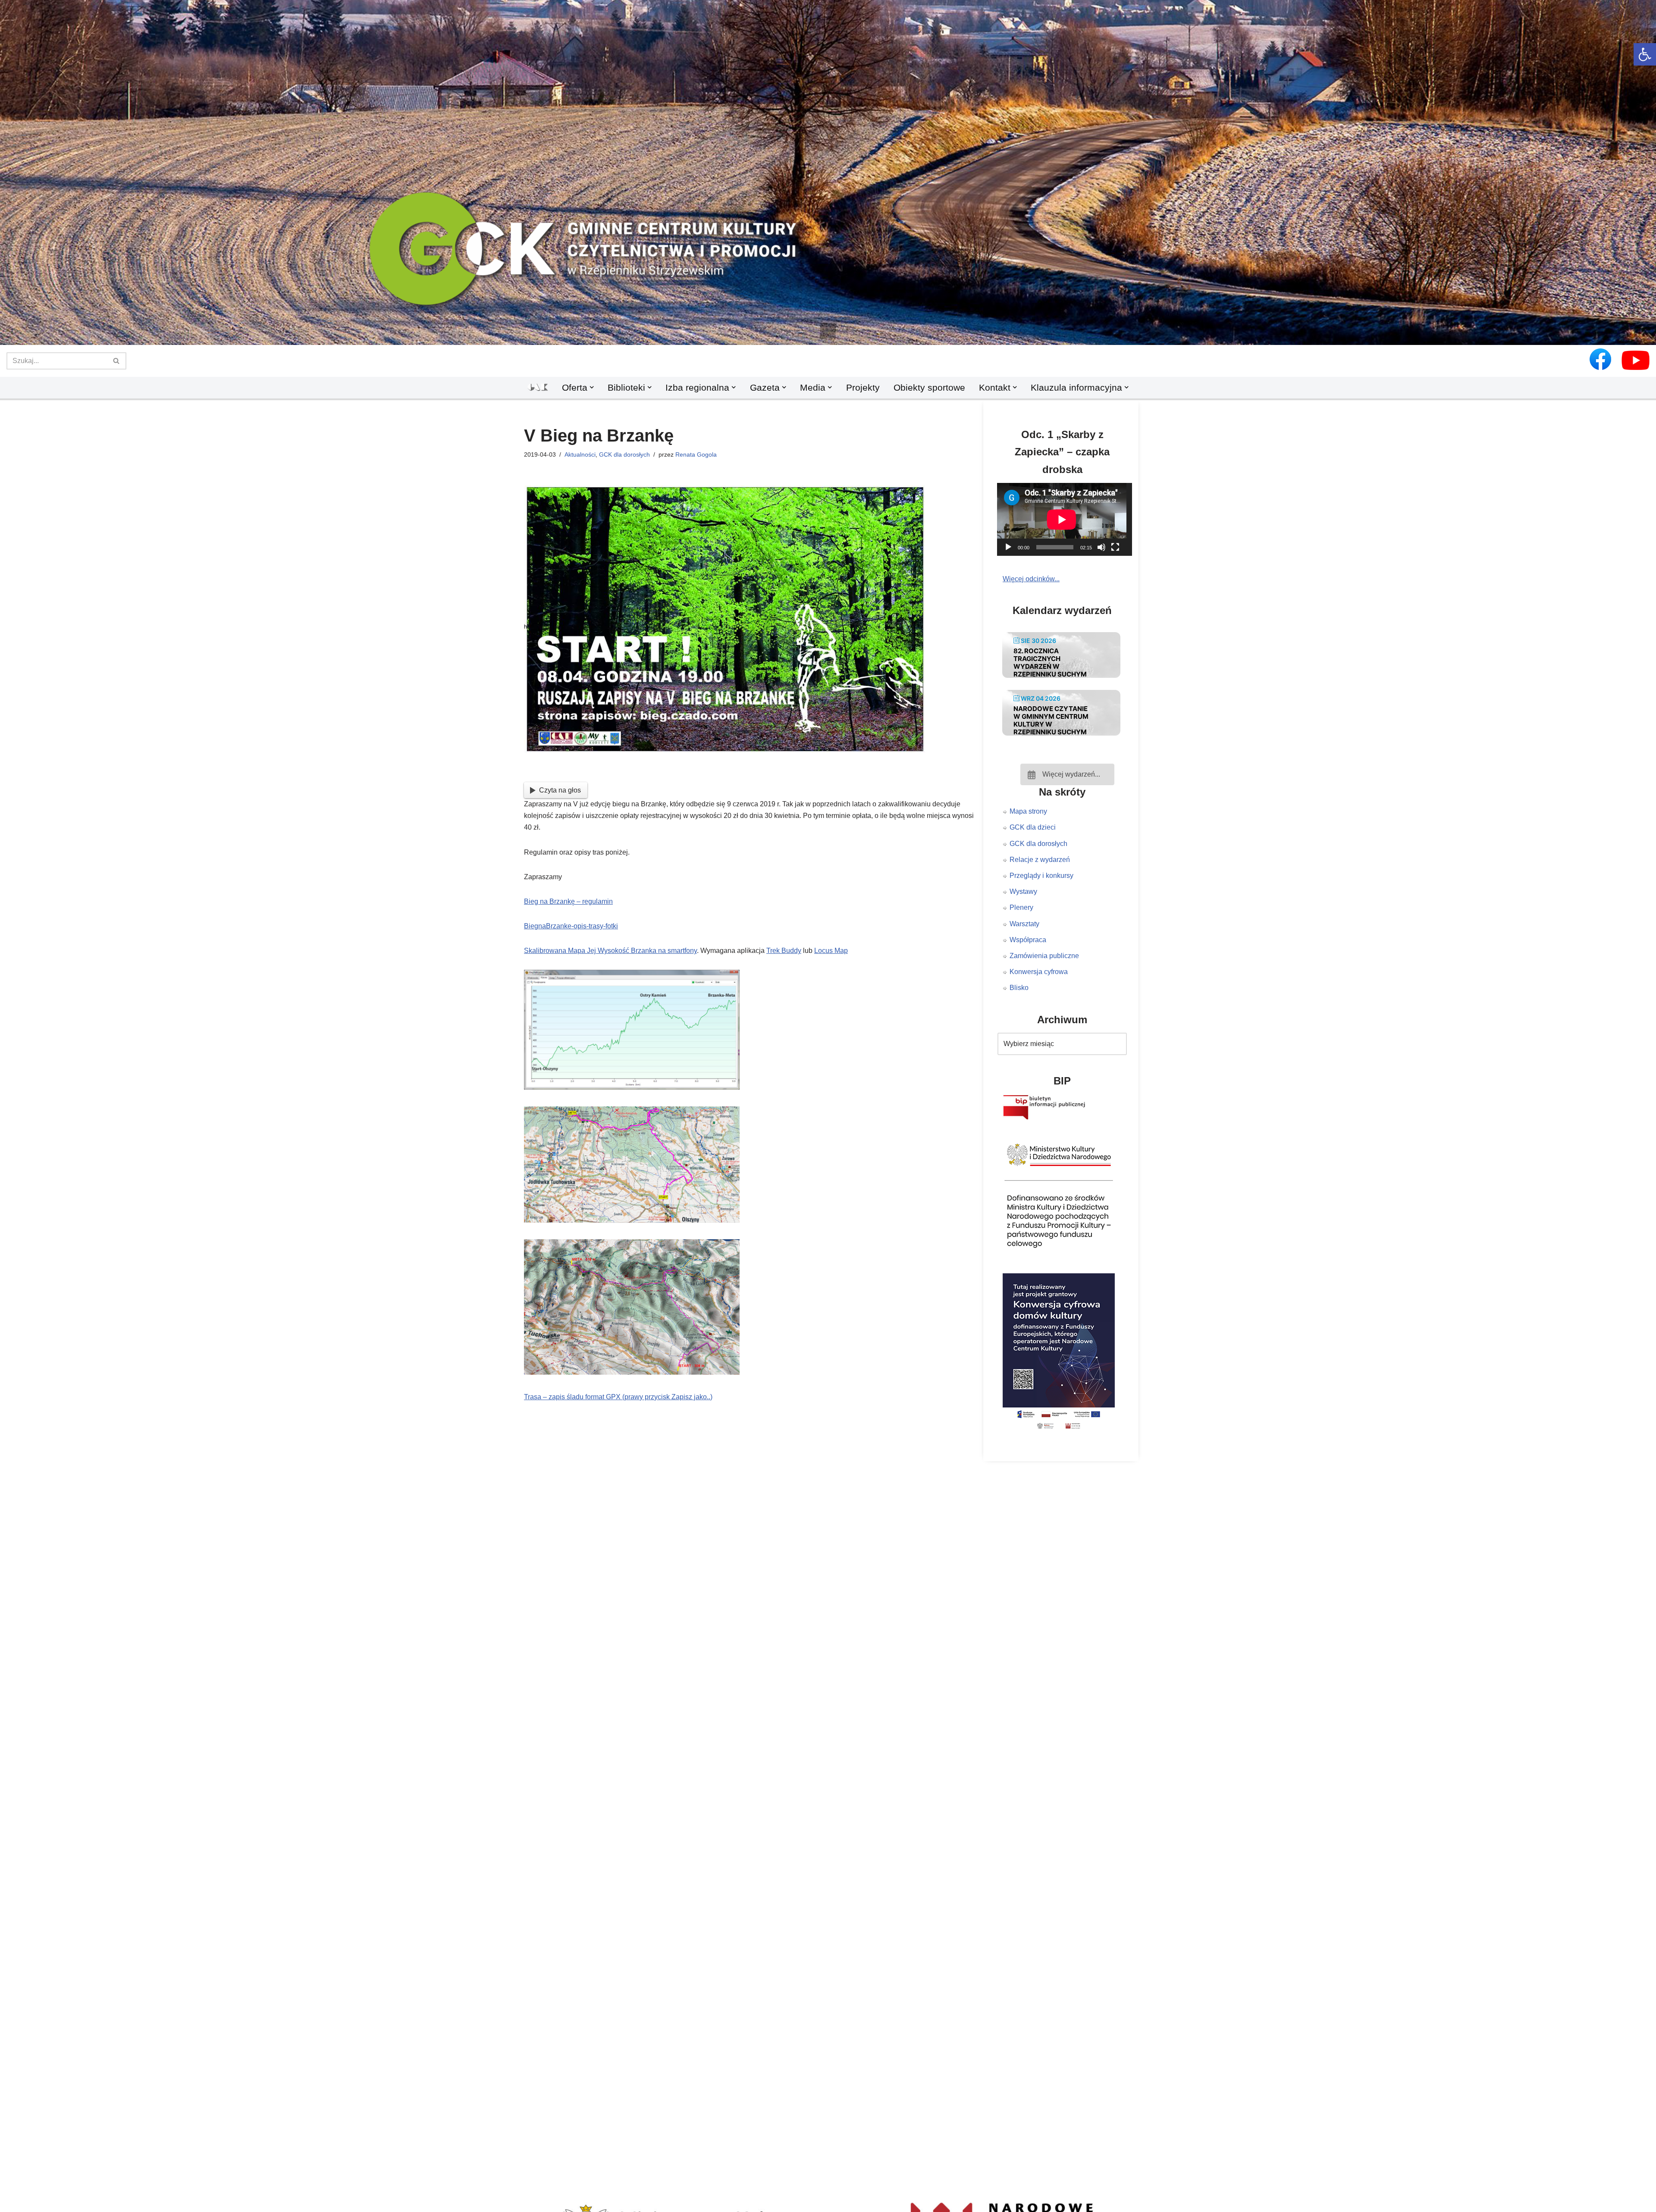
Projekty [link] (863, 387)
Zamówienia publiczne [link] (1044, 956)
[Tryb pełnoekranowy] (1115, 547)
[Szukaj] (117, 361)
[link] (1645, 54)
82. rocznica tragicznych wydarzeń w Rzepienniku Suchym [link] (1050, 663)
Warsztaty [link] (1024, 924)
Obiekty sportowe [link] (929, 387)
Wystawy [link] (1023, 891)
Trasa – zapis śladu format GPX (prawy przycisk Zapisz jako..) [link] (618, 1397)
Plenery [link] (1021, 907)
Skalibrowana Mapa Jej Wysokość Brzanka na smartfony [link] (610, 951)
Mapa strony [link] (1028, 811)
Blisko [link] (1019, 988)
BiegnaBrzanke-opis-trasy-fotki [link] (571, 926)
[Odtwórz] (1008, 547)
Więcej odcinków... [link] (1031, 579)
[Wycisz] (1101, 547)
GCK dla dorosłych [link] (624, 454)
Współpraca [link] (1028, 940)
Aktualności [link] (580, 454)
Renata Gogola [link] (696, 454)
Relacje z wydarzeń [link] (1040, 860)
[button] (828, 331)
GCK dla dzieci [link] (1033, 827)
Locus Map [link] (831, 951)
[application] (1067, 519)
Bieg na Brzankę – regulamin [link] (568, 901)
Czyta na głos (560, 790)
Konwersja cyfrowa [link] (1039, 972)
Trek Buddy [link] (784, 951)
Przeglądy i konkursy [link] (1041, 876)
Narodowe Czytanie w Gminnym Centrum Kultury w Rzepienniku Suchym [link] (1051, 720)
